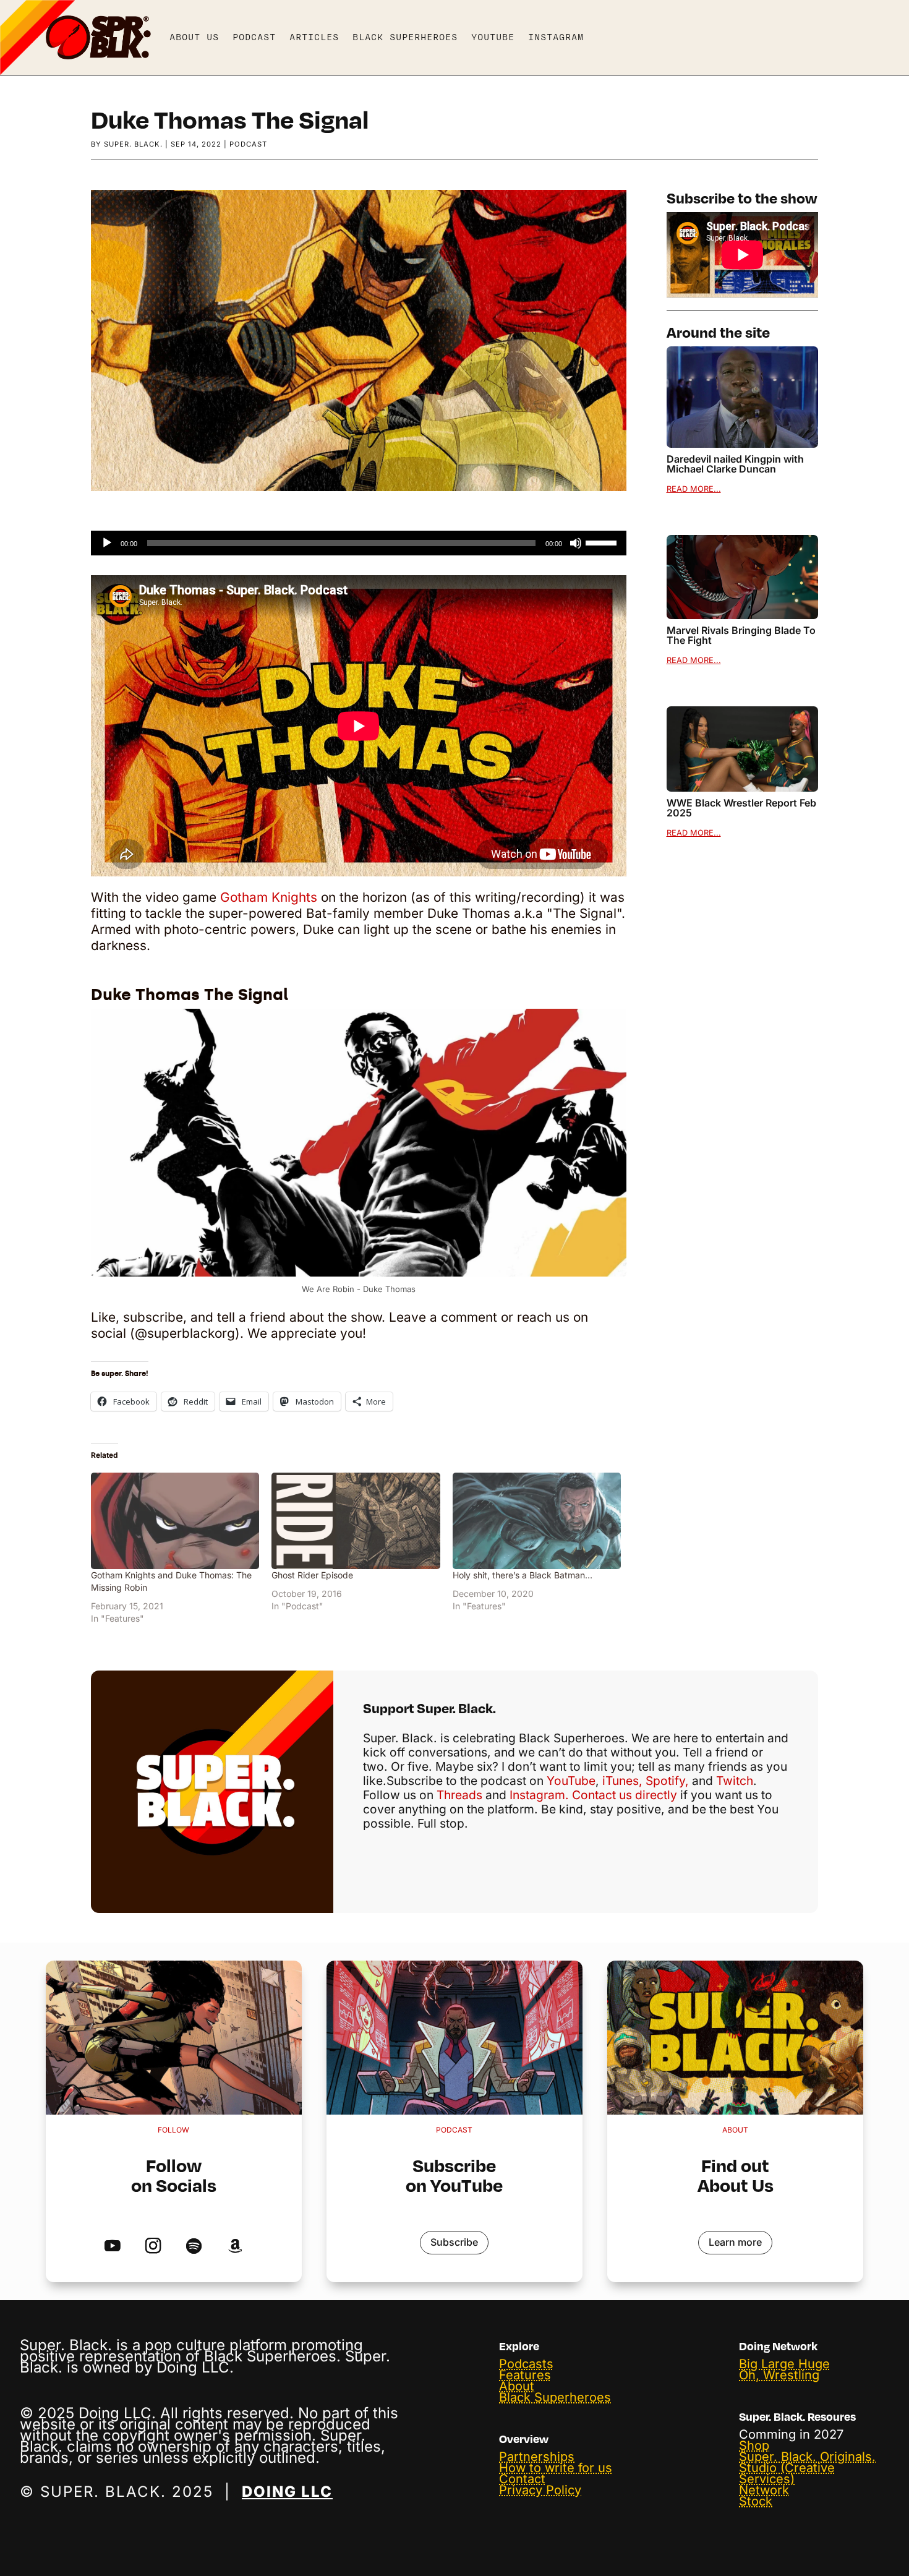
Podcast (254, 37)
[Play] (107, 543)
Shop (754, 2445)
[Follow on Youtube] (112, 2247)
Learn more (735, 2242)
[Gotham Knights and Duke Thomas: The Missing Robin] (175, 1521)
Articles (314, 37)
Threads (458, 1795)
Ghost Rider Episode (312, 1575)
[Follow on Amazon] (235, 2247)
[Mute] (576, 543)
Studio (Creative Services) (787, 2473)
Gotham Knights (269, 897)
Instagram (556, 37)
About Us (194, 37)
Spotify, (667, 1781)
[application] (359, 543)
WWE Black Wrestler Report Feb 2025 (741, 808)
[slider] (603, 542)
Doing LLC (287, 2492)
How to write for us (556, 2468)
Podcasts (526, 2364)
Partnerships (537, 2457)
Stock (756, 2501)
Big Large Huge (784, 2364)
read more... (694, 489)
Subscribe (454, 2242)
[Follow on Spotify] (194, 2247)
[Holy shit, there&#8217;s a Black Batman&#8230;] (537, 1521)
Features (525, 2375)
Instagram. (539, 1795)
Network (764, 2490)
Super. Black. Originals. (807, 2457)
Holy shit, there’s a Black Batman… (523, 1575)
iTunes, (622, 1781)
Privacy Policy (540, 2490)
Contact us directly (625, 1795)
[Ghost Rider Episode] (356, 1521)
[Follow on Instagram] (153, 2247)
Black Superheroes (405, 37)
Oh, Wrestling (779, 2375)
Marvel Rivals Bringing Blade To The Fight (741, 635)
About (517, 2386)
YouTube (493, 37)
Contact (522, 2479)
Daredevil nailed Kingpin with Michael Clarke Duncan (735, 464)
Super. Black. (133, 144)
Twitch (735, 1781)
